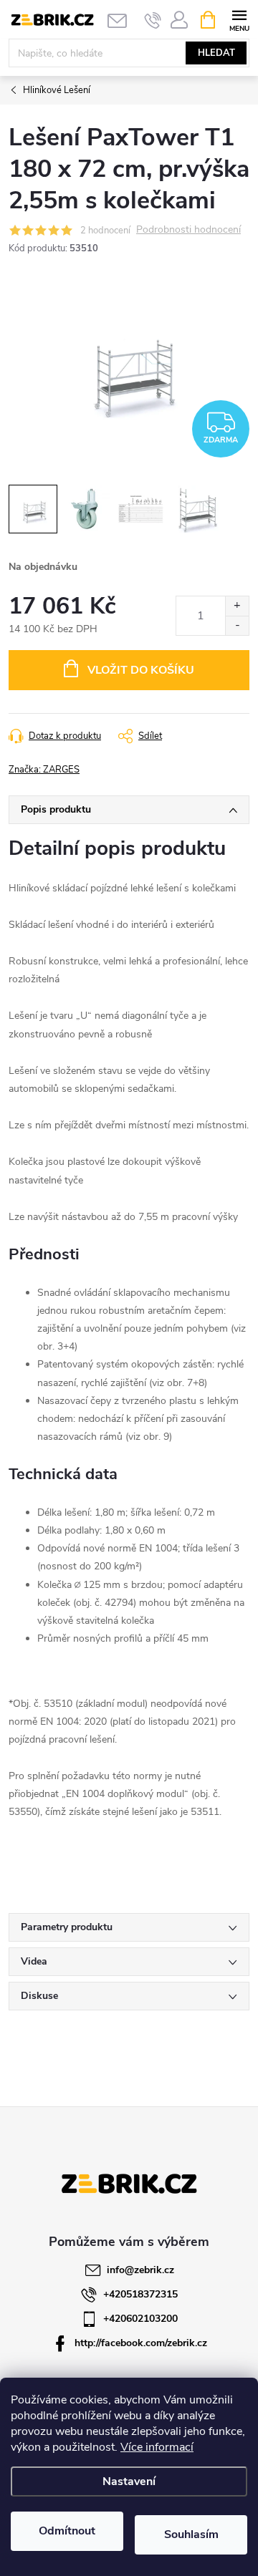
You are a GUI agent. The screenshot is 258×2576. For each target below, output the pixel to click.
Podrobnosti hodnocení (188, 230)
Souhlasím (191, 2534)
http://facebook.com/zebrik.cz (141, 2343)
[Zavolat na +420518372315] (153, 20)
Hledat (216, 53)
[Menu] (239, 19)
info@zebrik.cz (140, 2270)
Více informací (157, 2447)
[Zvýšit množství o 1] (237, 606)
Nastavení (129, 2481)
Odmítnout (67, 2531)
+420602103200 (140, 2319)
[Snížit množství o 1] (237, 625)
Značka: (44, 770)
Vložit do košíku (141, 670)
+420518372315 (140, 2294)
